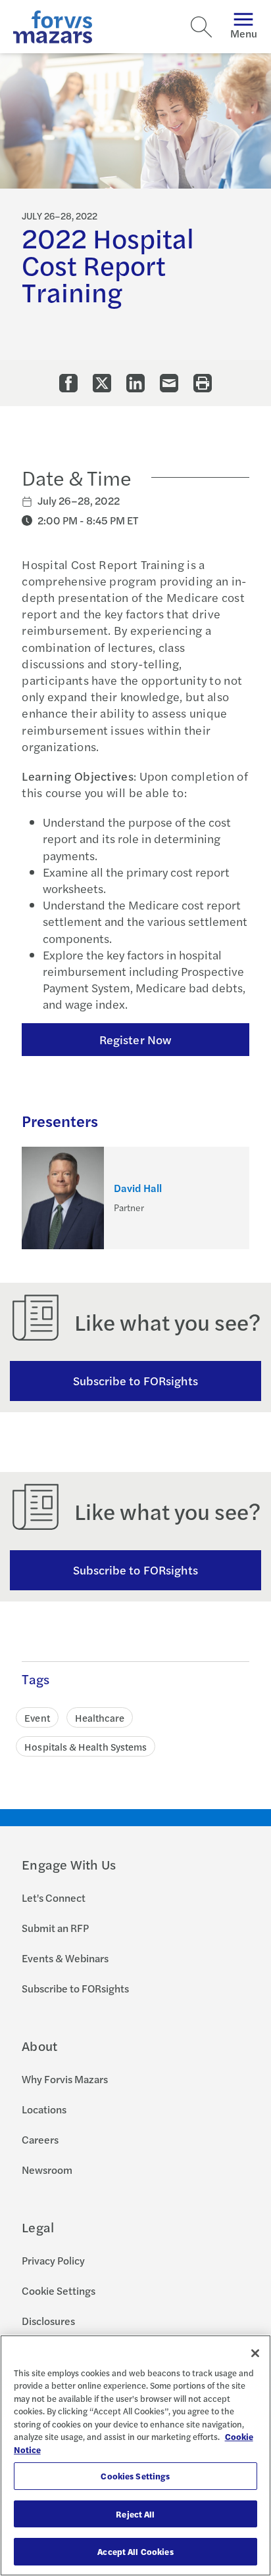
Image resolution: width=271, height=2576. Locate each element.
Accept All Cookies (135, 2551)
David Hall (138, 1188)
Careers (40, 2139)
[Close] (255, 2353)
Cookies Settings (135, 2476)
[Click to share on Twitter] (102, 383)
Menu (244, 33)
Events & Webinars (65, 1958)
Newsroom (47, 2170)
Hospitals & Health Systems (86, 1746)
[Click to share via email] (169, 383)
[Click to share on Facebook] (68, 383)
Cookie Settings (59, 2290)
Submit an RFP (55, 1928)
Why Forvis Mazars (65, 2079)
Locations (44, 2109)
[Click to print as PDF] (203, 383)
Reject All (135, 2514)
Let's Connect (54, 1897)
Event (37, 1717)
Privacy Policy (53, 2260)
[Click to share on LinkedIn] (135, 383)
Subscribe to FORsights (136, 1380)
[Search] (201, 27)
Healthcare (100, 1717)
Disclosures (48, 2321)
